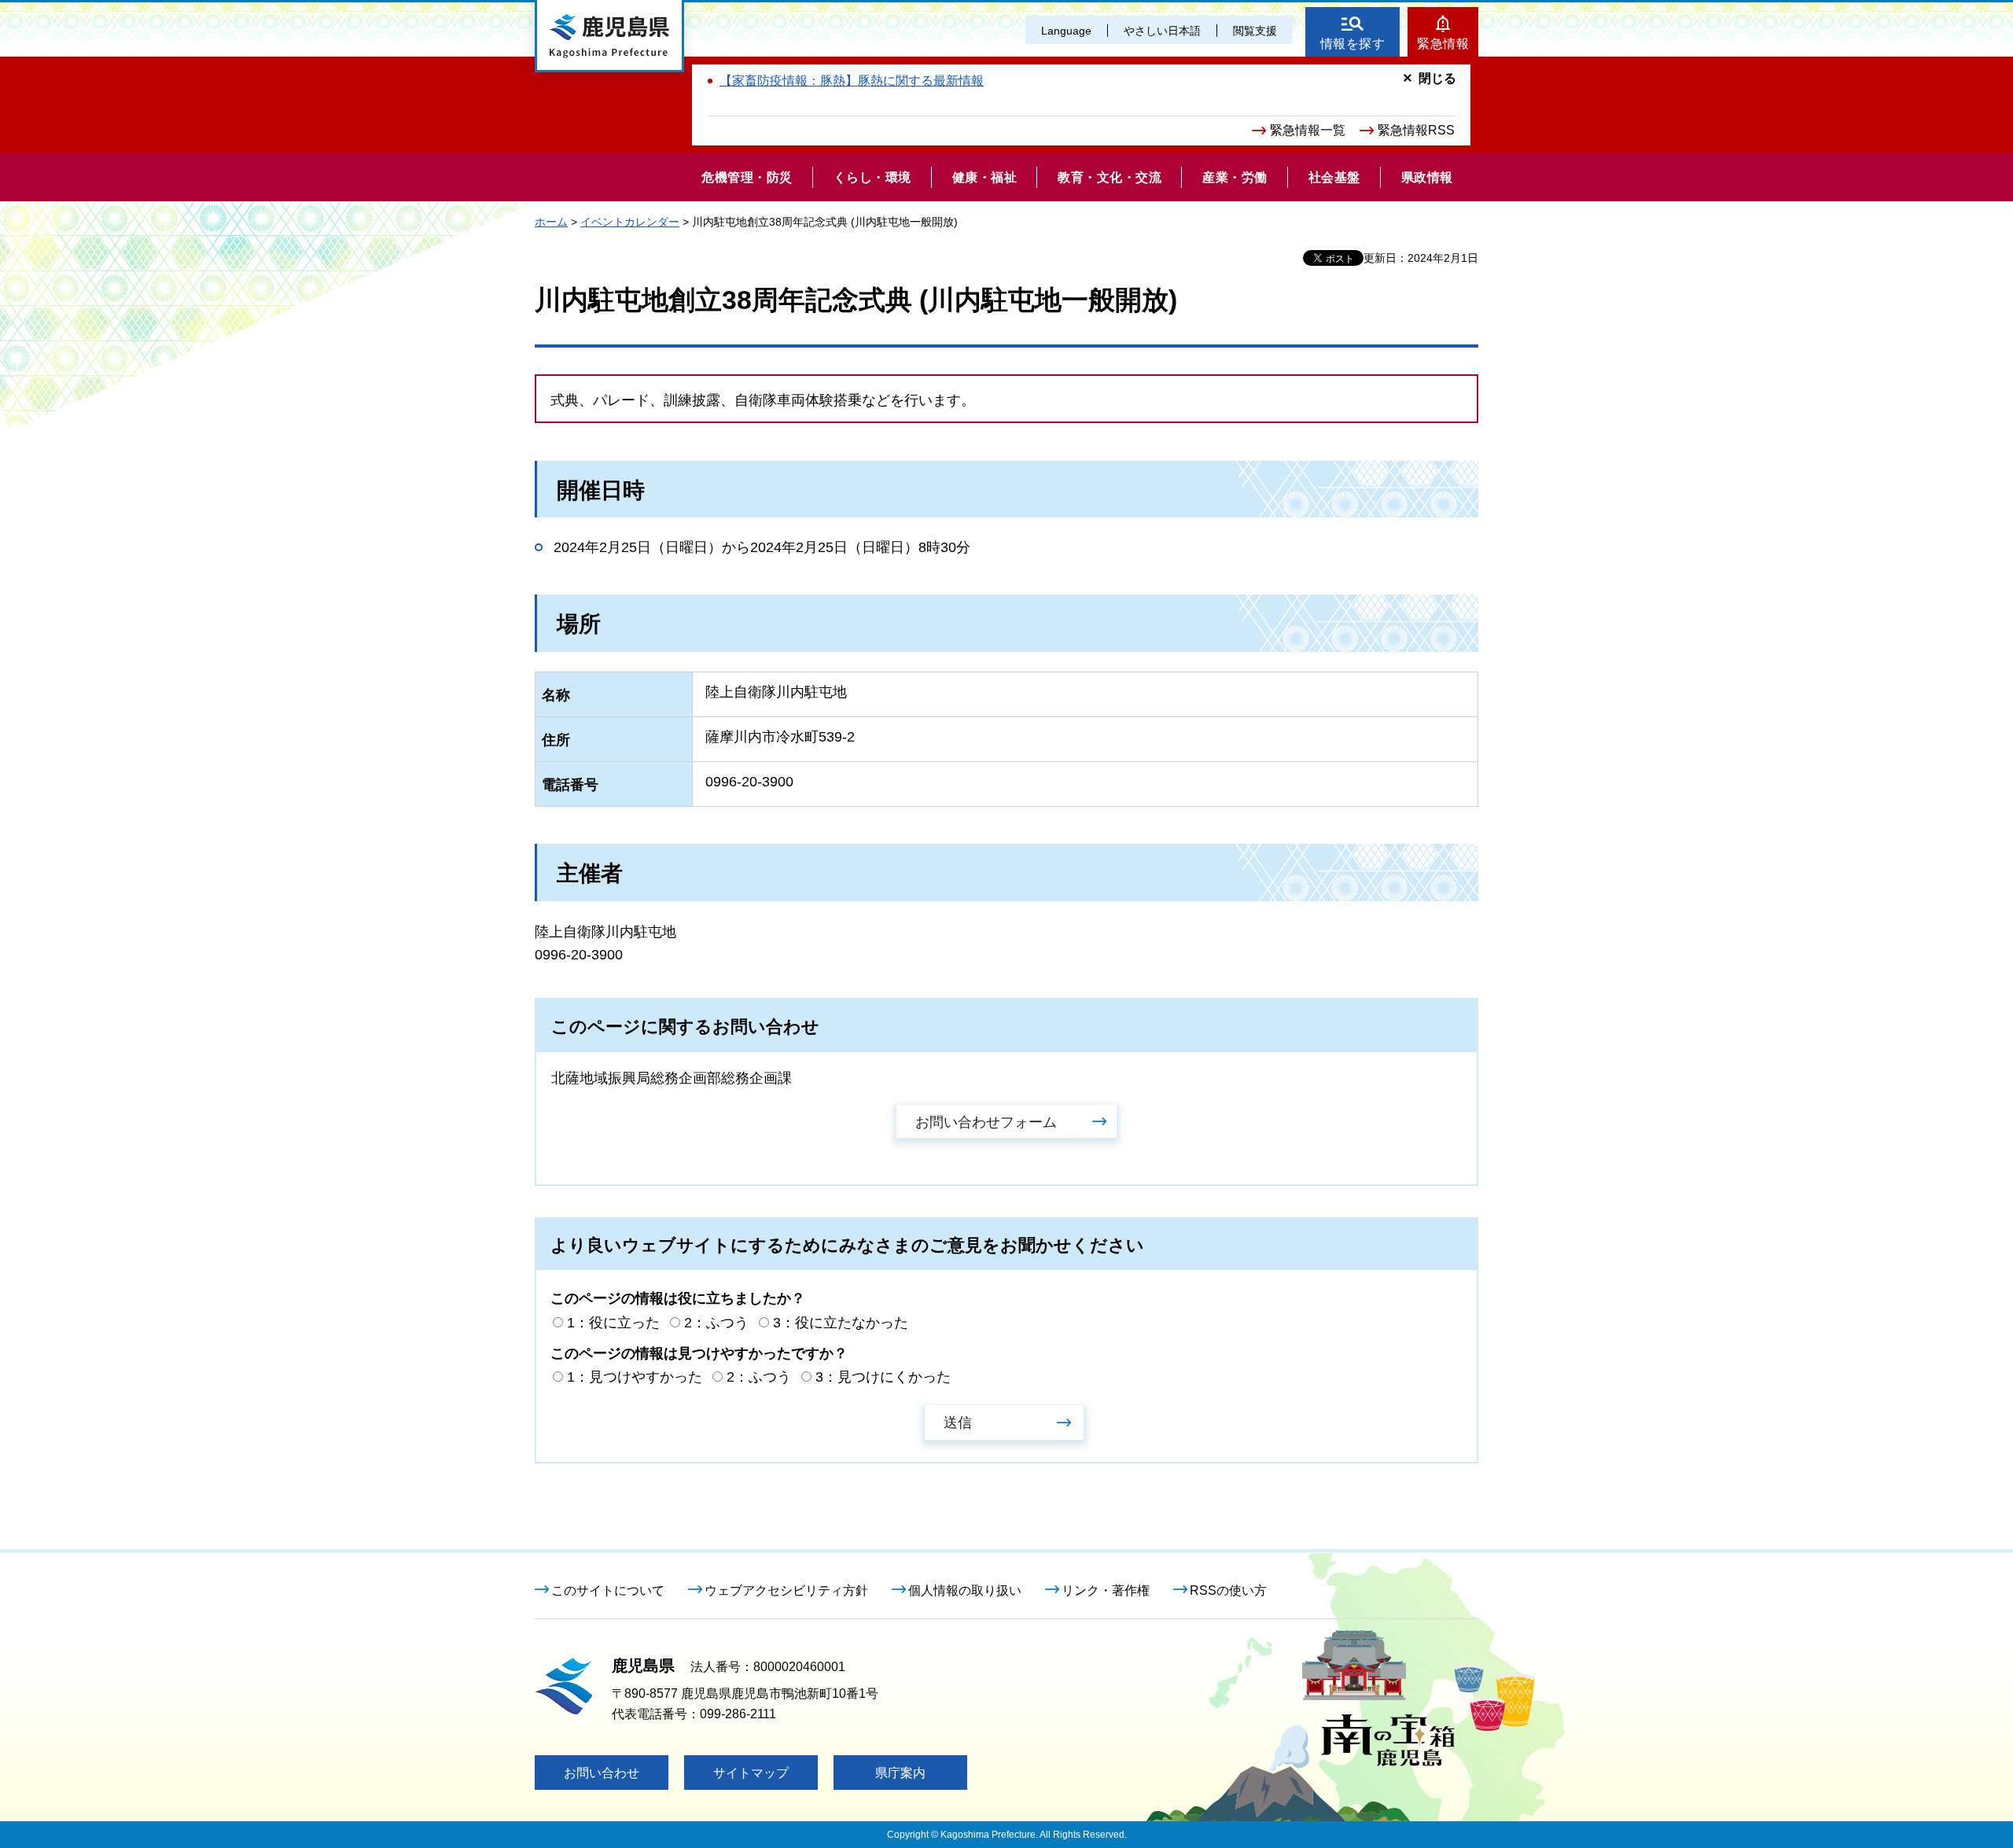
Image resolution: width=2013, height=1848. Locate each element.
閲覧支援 (1255, 31)
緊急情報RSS (1416, 130)
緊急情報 (1443, 44)
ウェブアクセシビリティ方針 (786, 1590)
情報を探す (1353, 44)
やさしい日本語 (1162, 31)
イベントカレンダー (630, 222)
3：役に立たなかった (841, 1323)
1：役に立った (613, 1323)
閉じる (1437, 78)
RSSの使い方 (1228, 1590)
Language (1066, 31)
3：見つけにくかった (883, 1377)
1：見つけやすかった (635, 1377)
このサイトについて (608, 1590)
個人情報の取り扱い (965, 1590)
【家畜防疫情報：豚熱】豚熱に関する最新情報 (852, 81)
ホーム (551, 222)
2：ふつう (716, 1323)
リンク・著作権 (1106, 1590)
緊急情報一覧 (1308, 130)
